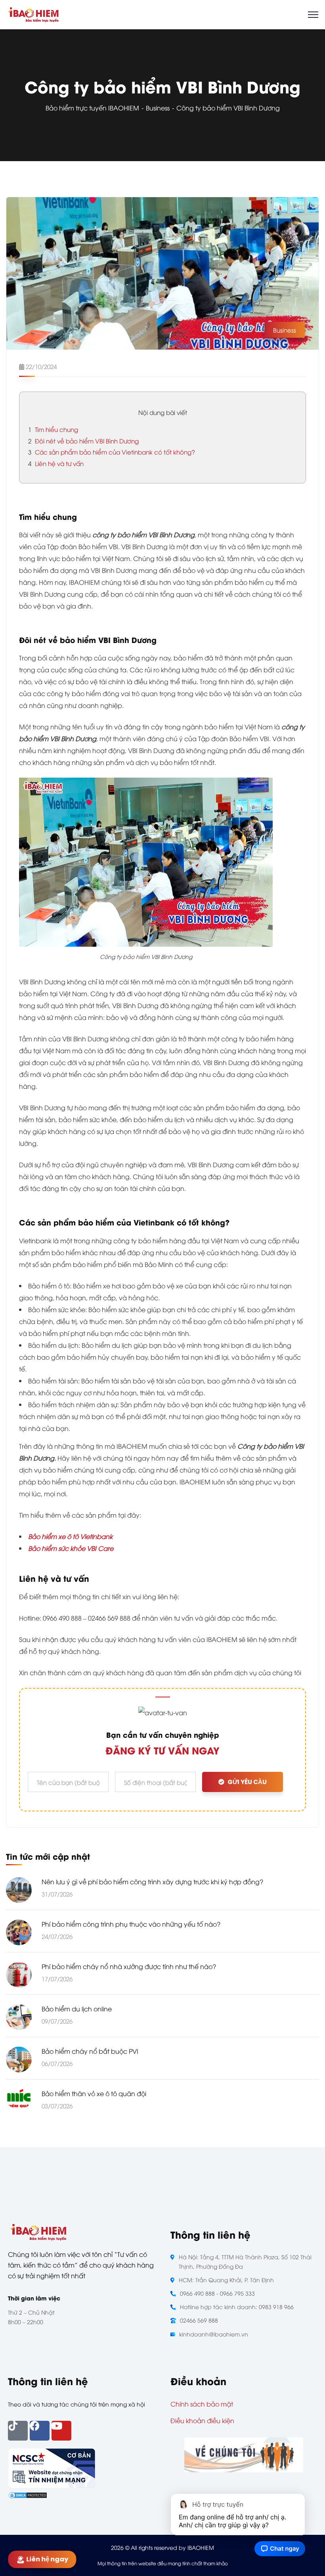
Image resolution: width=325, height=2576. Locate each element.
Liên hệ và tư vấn (56, 463)
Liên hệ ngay (47, 2559)
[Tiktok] (18, 2431)
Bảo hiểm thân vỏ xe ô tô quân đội (94, 2093)
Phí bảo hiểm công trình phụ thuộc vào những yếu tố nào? (131, 1924)
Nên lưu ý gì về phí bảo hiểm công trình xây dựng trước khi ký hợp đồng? (152, 1882)
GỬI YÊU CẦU (247, 1782)
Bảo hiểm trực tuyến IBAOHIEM (92, 108)
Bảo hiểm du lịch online (77, 2009)
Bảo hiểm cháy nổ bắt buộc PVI (90, 2051)
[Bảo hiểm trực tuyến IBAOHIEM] (33, 13)
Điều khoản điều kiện (202, 2420)
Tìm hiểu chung (53, 429)
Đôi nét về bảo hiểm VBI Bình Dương (83, 441)
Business (158, 108)
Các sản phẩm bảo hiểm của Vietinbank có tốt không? (112, 452)
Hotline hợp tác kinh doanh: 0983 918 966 (237, 2307)
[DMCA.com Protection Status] (28, 2494)
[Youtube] (61, 2431)
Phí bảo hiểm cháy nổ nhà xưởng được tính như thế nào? (129, 1966)
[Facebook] (40, 2431)
